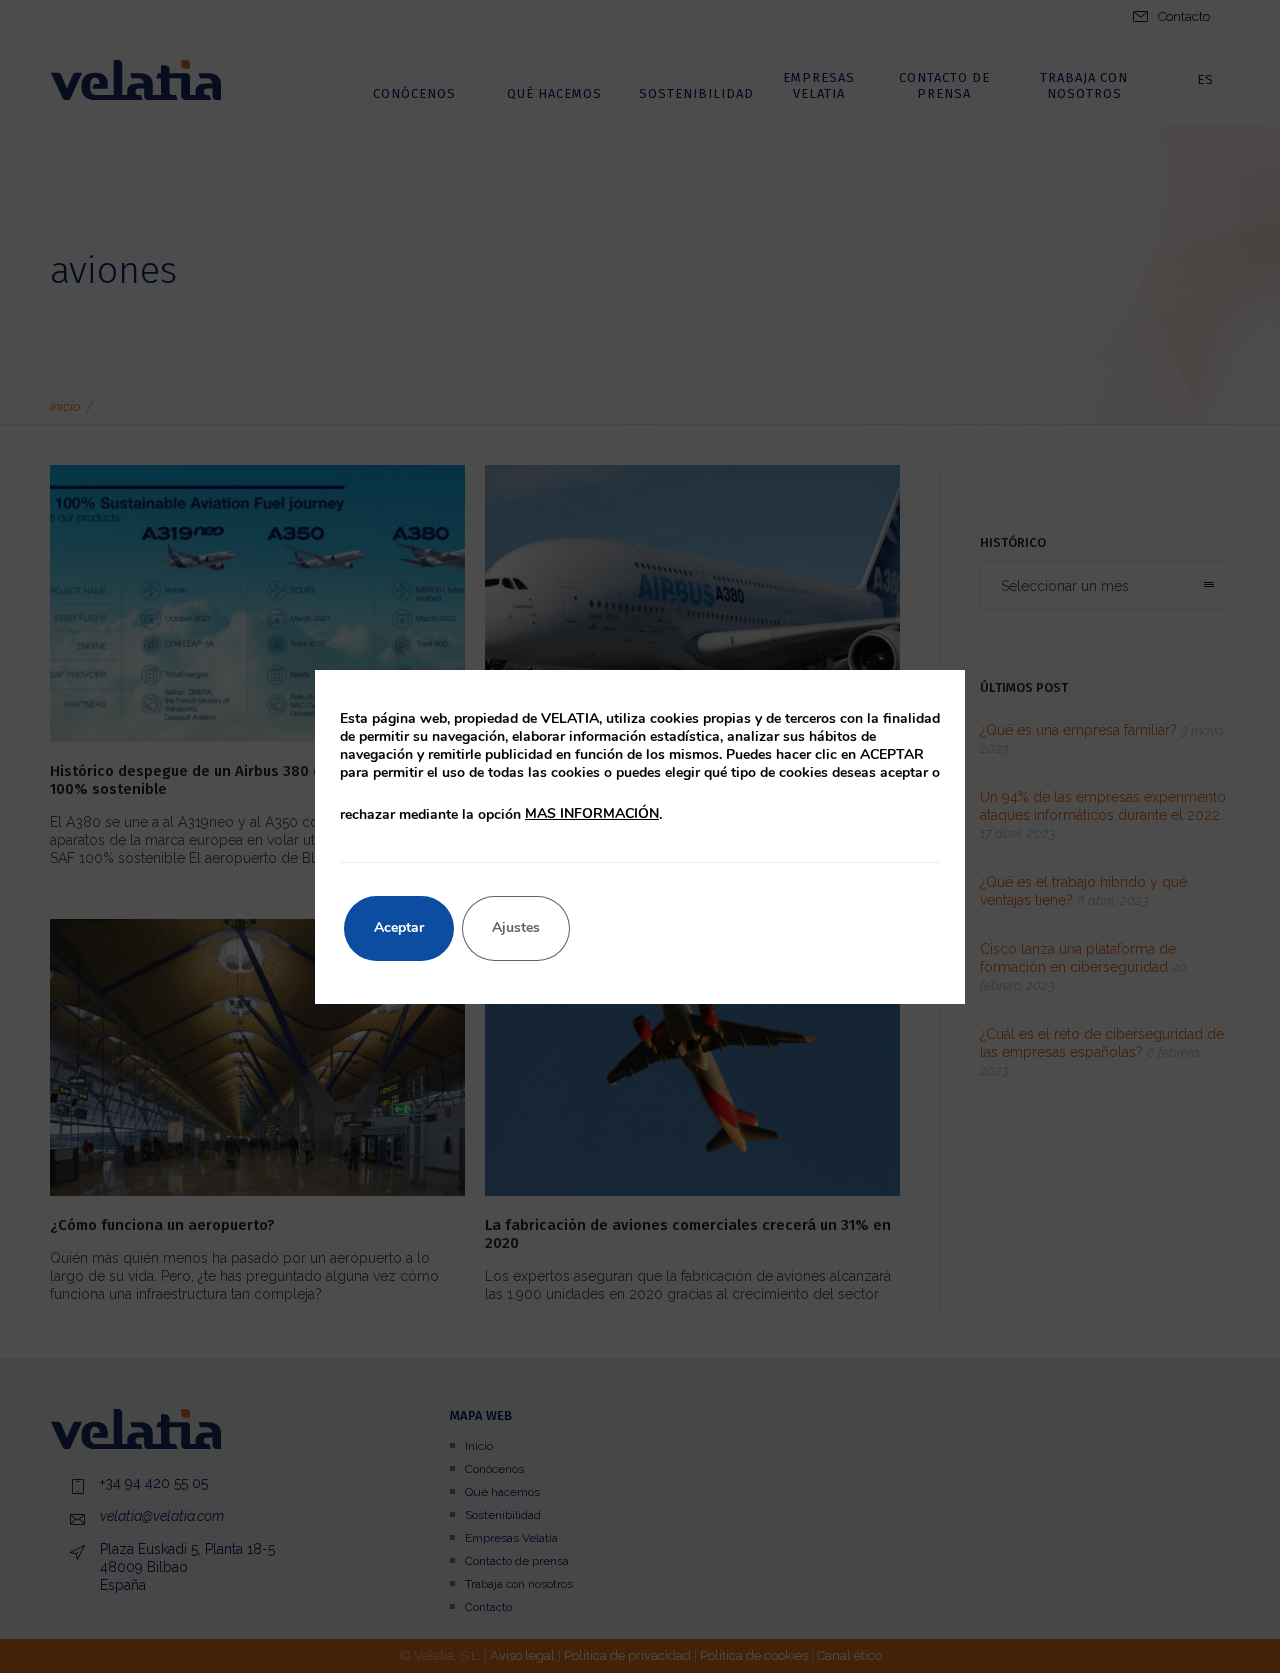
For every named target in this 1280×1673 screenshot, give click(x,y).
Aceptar (399, 927)
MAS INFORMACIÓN (592, 813)
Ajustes (516, 927)
